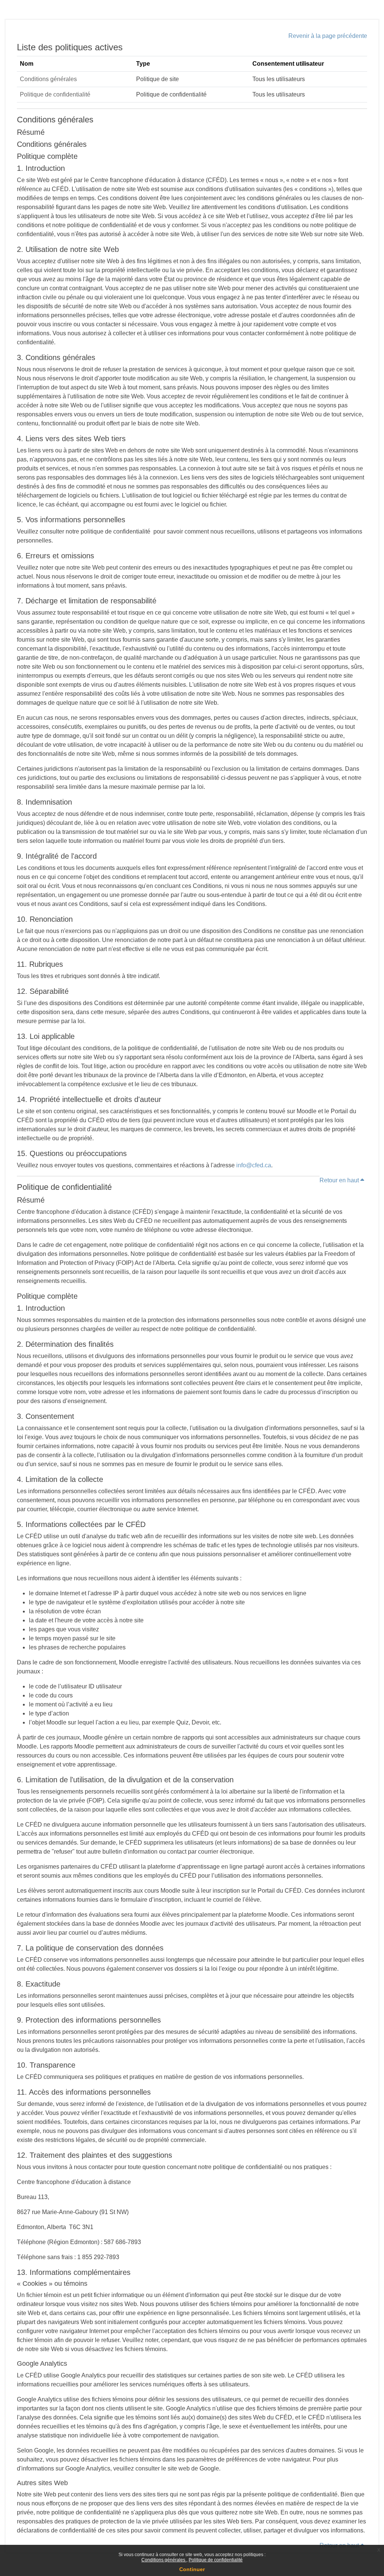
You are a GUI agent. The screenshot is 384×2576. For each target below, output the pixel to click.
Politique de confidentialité (216, 2560)
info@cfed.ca (254, 1165)
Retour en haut (340, 1180)
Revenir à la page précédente (328, 36)
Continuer (192, 2569)
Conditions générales (164, 2560)
